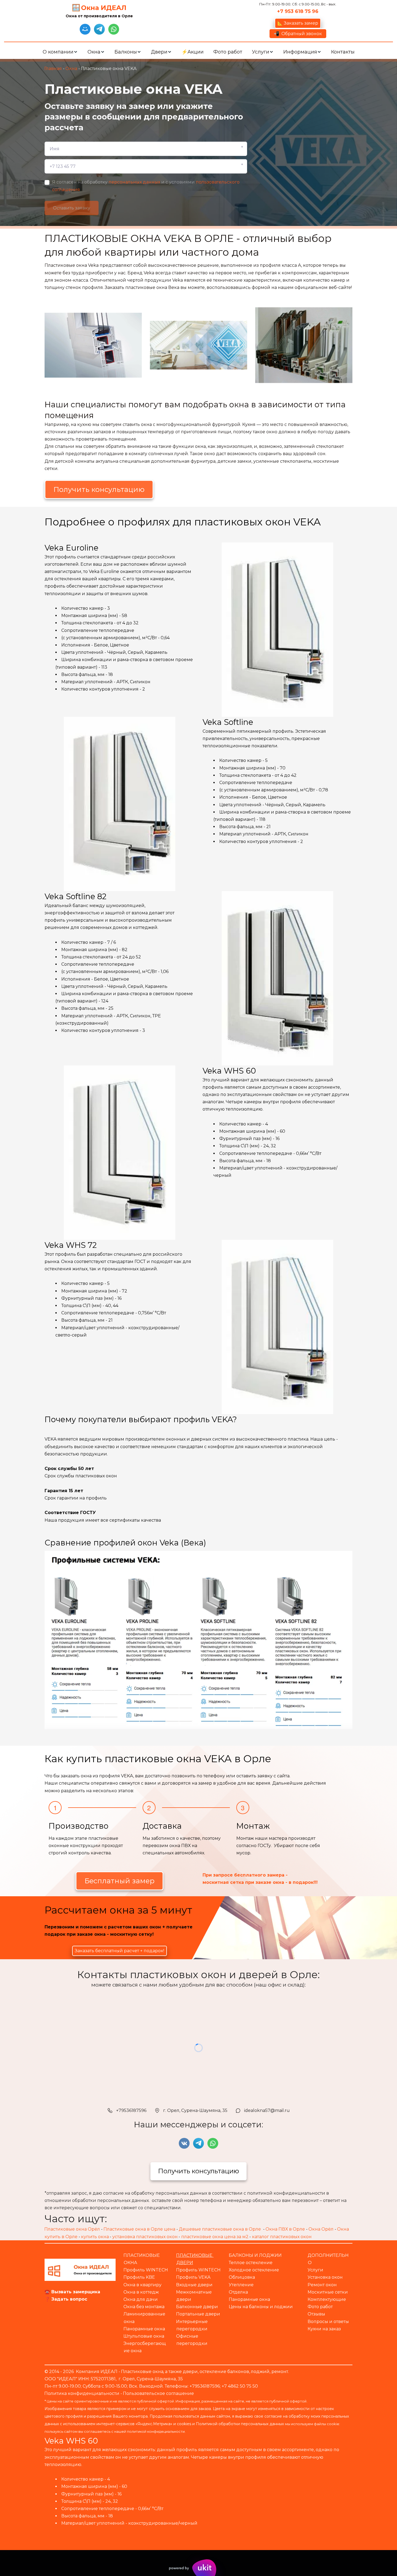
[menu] (198, 52)
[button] (60, 52)
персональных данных (134, 182)
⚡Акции (193, 52)
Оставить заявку (72, 208)
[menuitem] (60, 52)
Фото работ (228, 52)
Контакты (343, 52)
